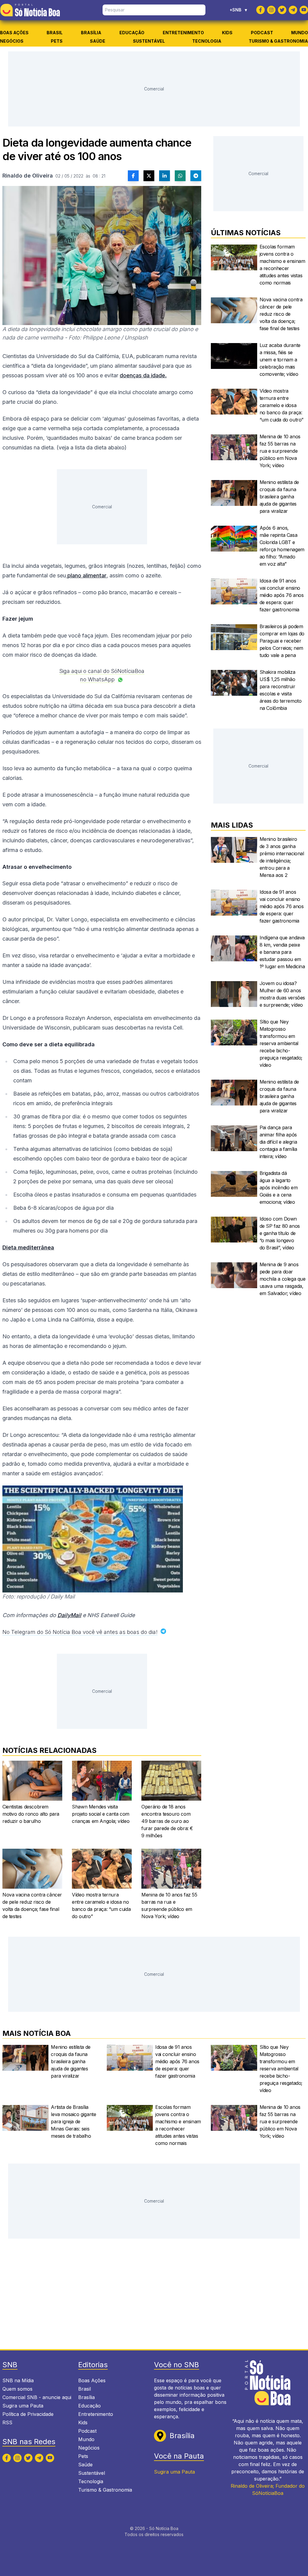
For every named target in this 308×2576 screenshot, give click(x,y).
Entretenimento (183, 33)
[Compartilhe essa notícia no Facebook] (133, 176)
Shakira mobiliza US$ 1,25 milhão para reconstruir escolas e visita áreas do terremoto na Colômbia (281, 690)
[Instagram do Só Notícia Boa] (271, 10)
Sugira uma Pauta (23, 2406)
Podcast (262, 33)
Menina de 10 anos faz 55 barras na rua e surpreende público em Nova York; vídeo (169, 1905)
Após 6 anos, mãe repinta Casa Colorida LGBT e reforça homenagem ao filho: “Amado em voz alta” (282, 546)
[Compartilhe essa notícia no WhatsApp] (180, 176)
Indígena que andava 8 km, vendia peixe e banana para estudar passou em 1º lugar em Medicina (282, 952)
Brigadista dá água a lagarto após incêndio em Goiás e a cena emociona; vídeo (279, 1188)
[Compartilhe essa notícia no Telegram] (196, 176)
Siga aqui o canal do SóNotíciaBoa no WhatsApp (102, 675)
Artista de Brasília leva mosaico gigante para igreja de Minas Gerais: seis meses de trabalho (73, 2121)
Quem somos (17, 2389)
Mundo (300, 33)
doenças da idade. (143, 375)
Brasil (55, 33)
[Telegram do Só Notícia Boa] (293, 10)
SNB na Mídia (18, 2380)
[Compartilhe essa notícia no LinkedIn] (165, 176)
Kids (227, 33)
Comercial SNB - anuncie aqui (37, 2397)
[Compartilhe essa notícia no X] (149, 176)
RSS (7, 2422)
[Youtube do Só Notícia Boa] (304, 10)
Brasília (91, 33)
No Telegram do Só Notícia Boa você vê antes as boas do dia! (80, 1632)
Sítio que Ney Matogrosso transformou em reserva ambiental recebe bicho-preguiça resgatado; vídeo (281, 1043)
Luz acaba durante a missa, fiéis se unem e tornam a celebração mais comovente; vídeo (280, 360)
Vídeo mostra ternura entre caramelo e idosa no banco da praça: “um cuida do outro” (101, 1905)
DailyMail (69, 1615)
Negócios (12, 41)
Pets (57, 41)
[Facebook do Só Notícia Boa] (260, 10)
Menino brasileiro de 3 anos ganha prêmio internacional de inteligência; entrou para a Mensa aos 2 (282, 857)
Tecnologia (207, 41)
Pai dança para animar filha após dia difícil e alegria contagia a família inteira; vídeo (278, 1142)
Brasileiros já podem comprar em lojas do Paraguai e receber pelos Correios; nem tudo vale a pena (282, 641)
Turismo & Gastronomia (278, 41)
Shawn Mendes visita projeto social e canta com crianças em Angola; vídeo (101, 1814)
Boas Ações (14, 33)
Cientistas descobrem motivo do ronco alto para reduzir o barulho (31, 1814)
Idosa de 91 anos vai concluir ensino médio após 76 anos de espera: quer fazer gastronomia (282, 595)
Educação (132, 33)
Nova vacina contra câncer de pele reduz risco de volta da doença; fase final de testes (32, 1905)
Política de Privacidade (28, 2414)
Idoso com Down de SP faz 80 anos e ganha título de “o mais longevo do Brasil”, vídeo (280, 1233)
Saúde (98, 41)
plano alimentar (86, 575)
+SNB (238, 10)
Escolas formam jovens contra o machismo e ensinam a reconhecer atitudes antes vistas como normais (282, 265)
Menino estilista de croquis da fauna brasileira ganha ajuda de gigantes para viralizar (279, 497)
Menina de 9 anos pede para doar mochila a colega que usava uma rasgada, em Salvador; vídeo (283, 1279)
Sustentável (149, 41)
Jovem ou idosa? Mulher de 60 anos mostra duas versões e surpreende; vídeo (282, 994)
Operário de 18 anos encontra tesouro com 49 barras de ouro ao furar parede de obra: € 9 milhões (167, 1821)
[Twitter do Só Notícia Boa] (282, 10)
